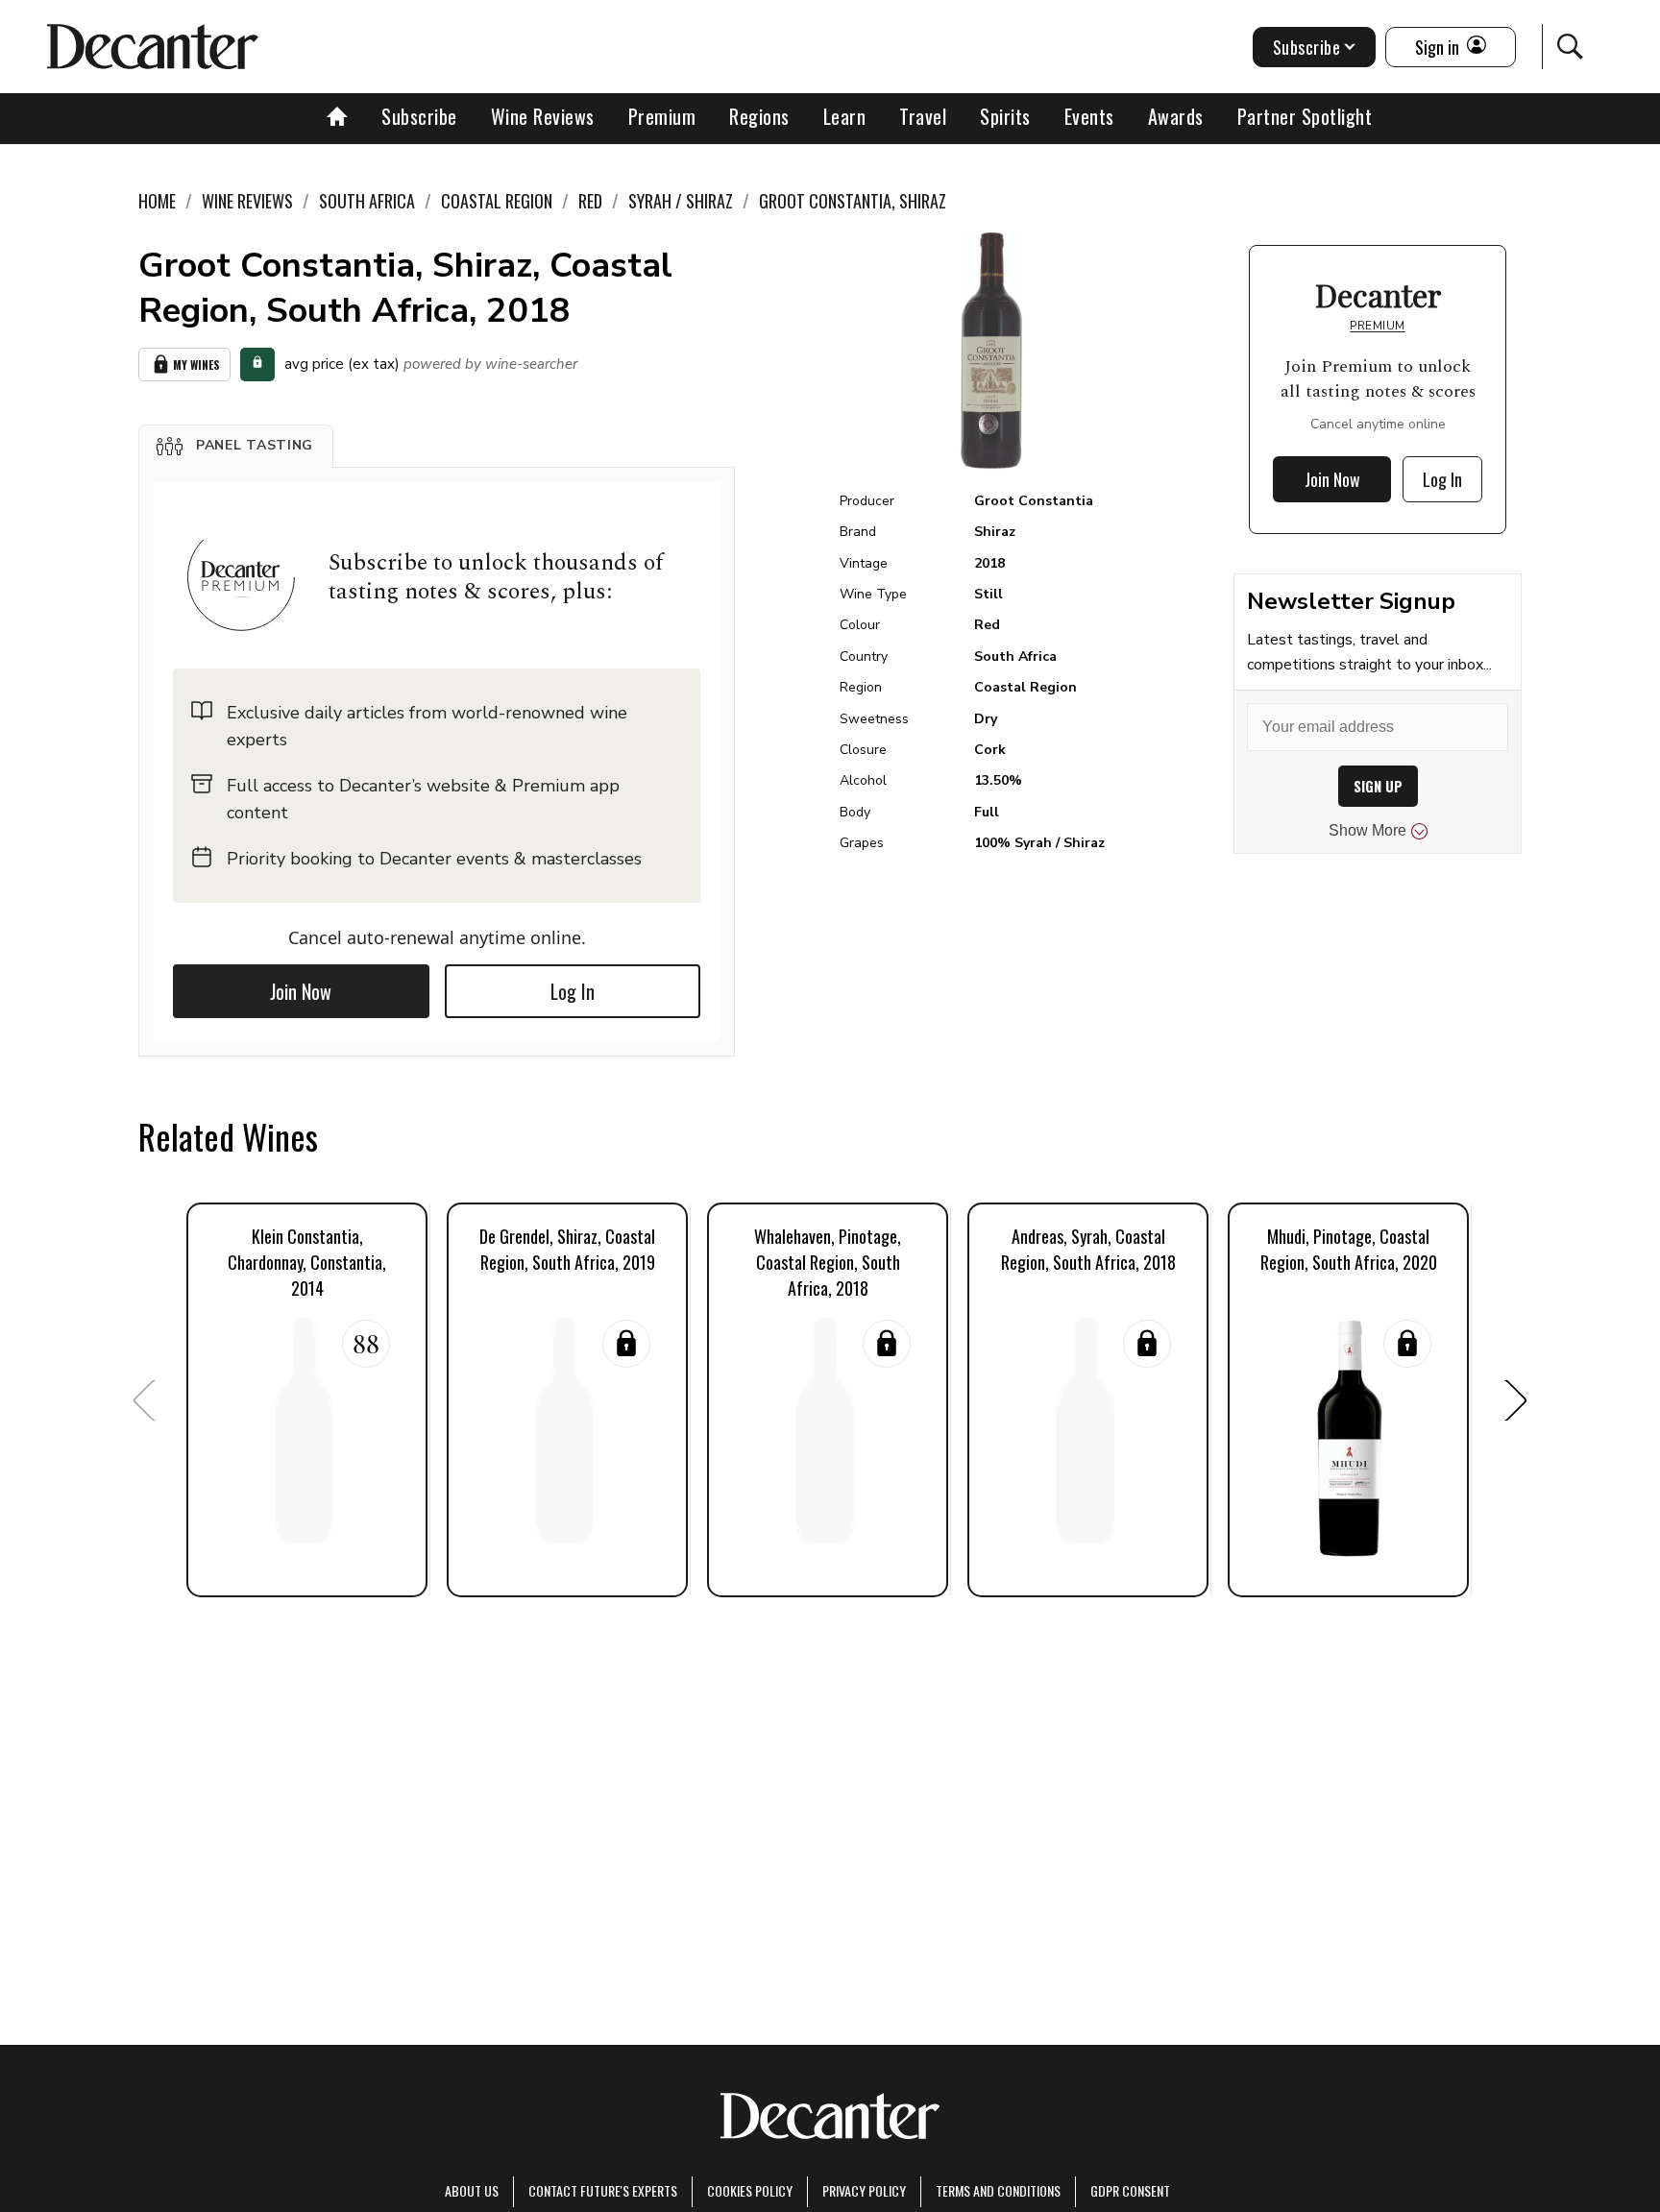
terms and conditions (998, 2190)
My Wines (196, 365)
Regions (759, 116)
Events (1089, 116)
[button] (236, 446)
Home (157, 201)
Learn (845, 116)
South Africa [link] (367, 201)
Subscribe (419, 116)
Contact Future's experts (603, 2190)
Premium (662, 116)
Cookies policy (750, 2190)
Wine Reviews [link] (247, 201)
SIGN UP (1378, 786)
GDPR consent (1130, 2190)
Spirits (1005, 116)
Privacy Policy (864, 2190)
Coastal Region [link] (497, 201)
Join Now (301, 991)
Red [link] (590, 201)
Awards (1176, 116)
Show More (1367, 830)
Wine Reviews (543, 116)
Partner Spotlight (1305, 116)
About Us (472, 2190)
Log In (573, 991)
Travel (923, 116)
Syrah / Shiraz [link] (681, 201)
